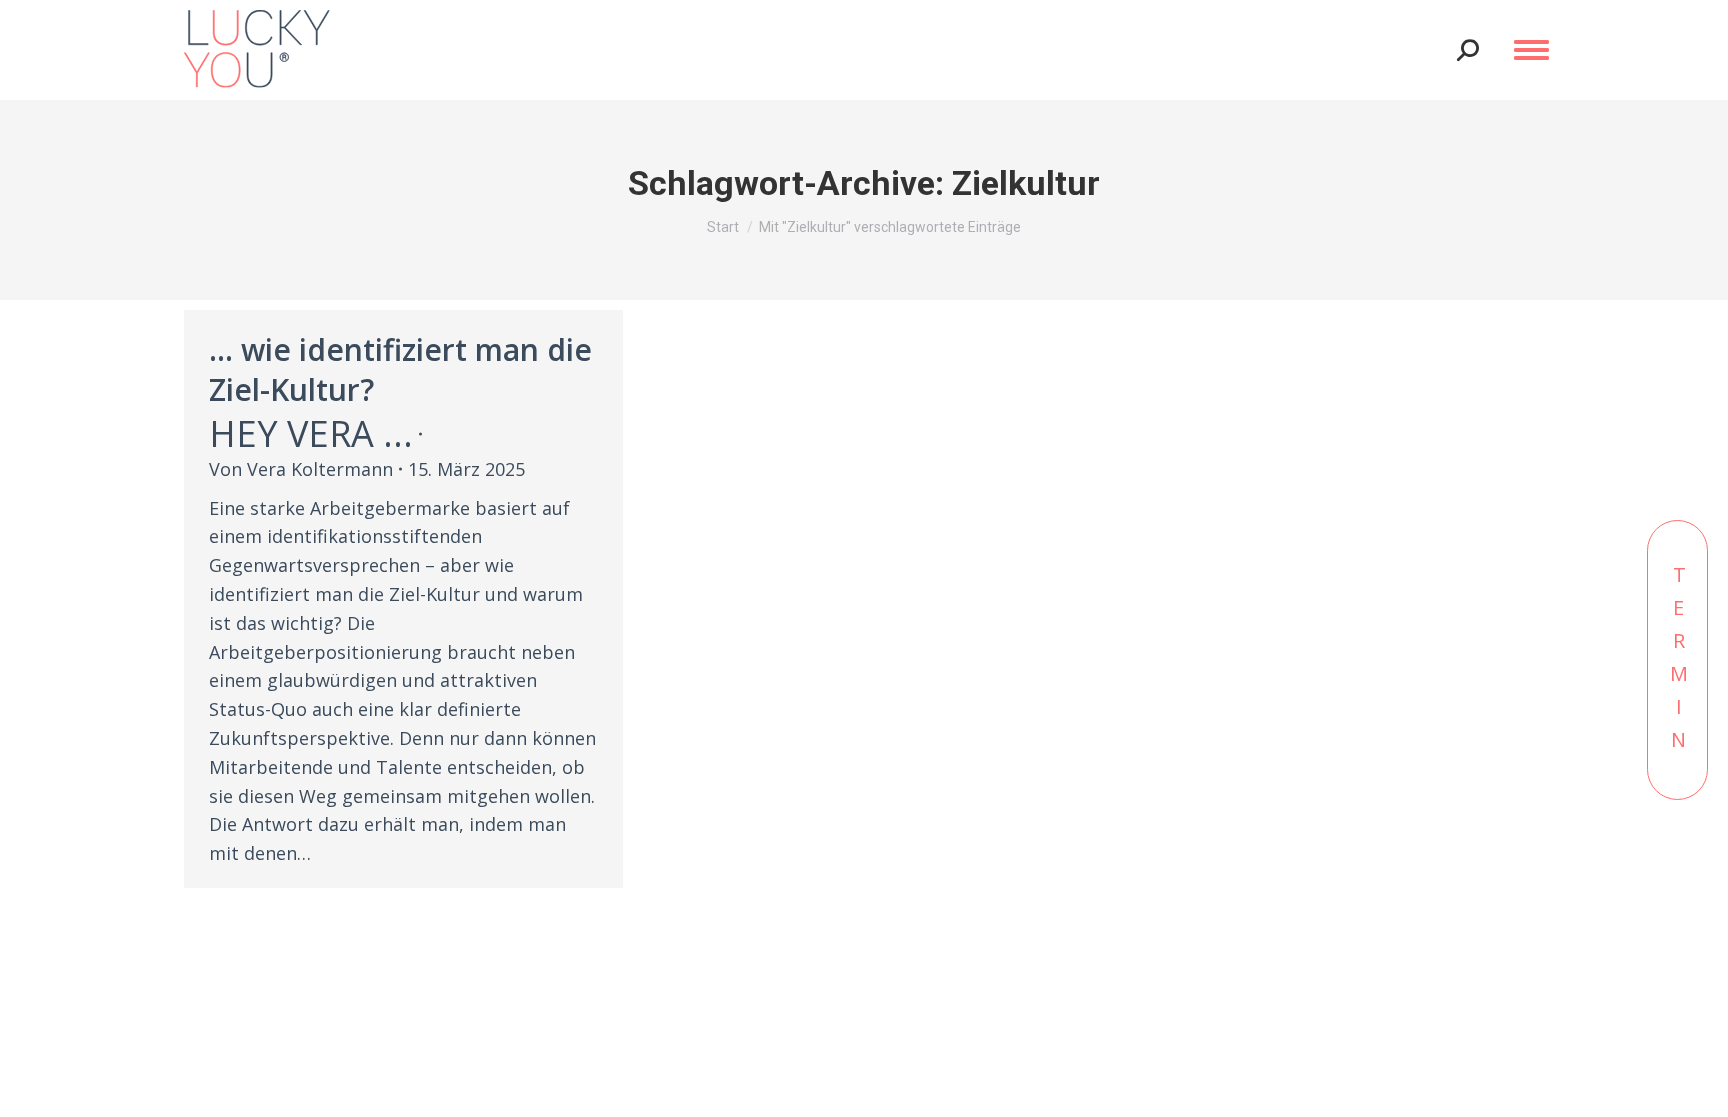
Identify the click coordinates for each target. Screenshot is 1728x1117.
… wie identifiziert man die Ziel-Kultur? (400, 369)
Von (301, 469)
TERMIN (1678, 660)
